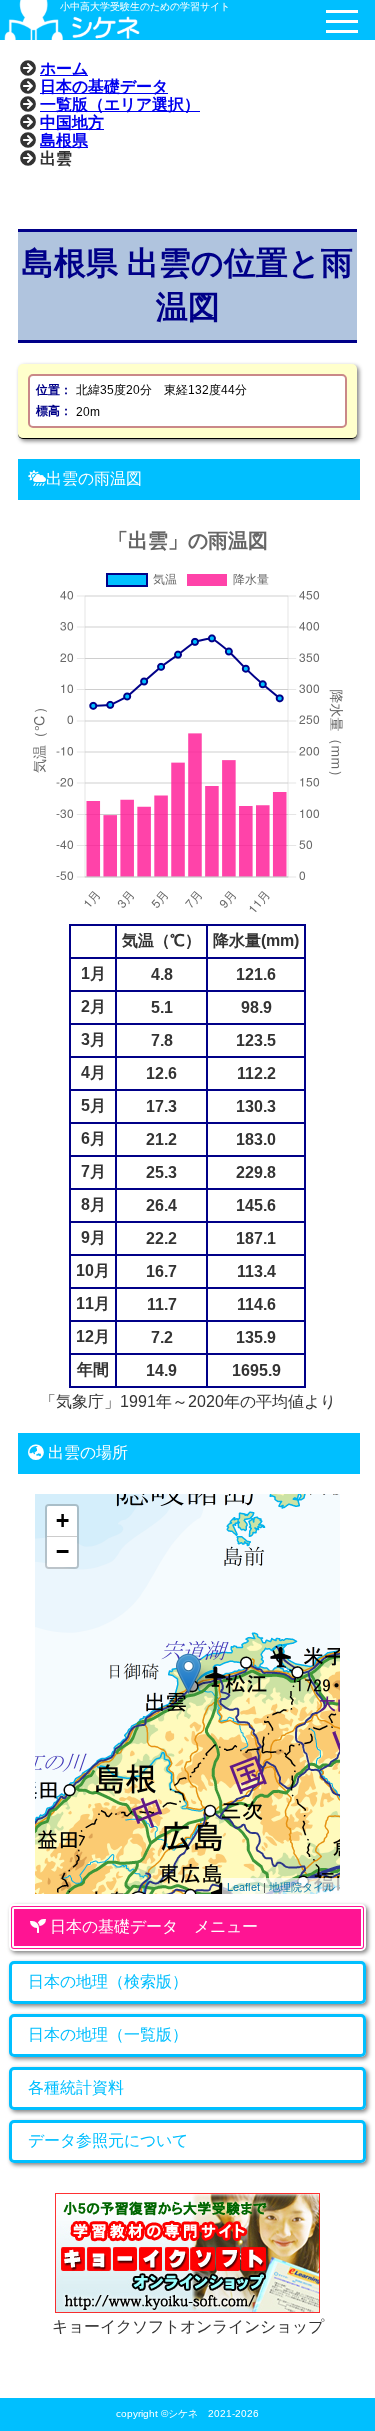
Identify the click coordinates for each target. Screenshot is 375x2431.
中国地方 (72, 122)
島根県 (64, 140)
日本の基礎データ (104, 86)
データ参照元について (108, 2140)
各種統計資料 (76, 2087)
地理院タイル (302, 1886)
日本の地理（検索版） (108, 1981)
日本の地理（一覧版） (108, 2034)
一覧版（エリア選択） (120, 104)
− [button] (62, 1551)
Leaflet (243, 1886)
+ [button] (62, 1520)
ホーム (64, 68)
